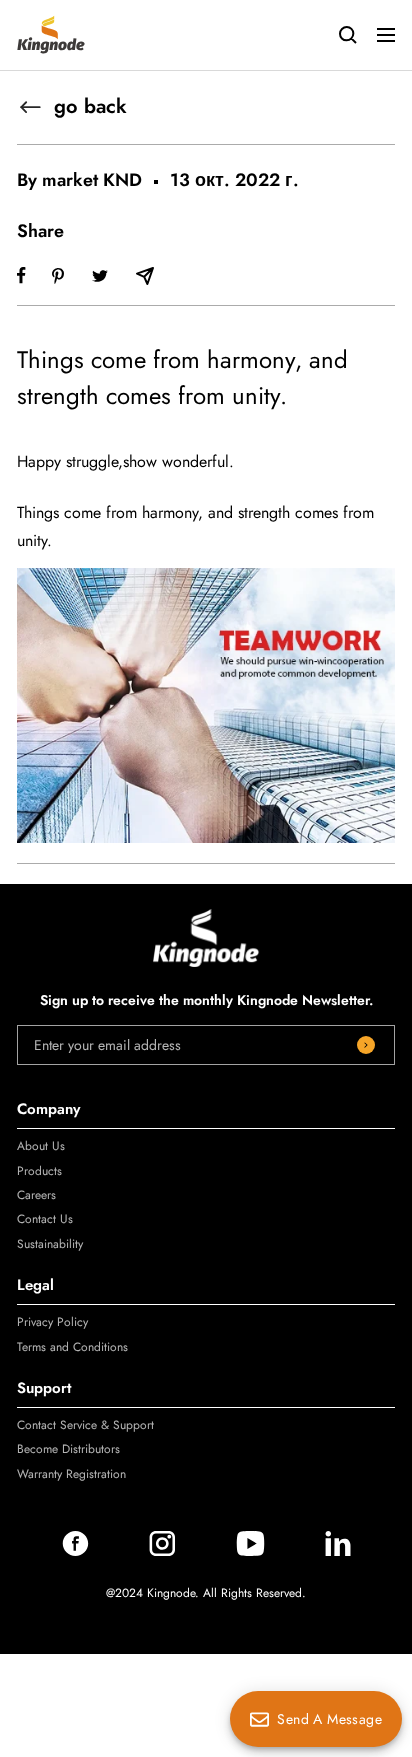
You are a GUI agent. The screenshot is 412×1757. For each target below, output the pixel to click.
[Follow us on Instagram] (162, 1551)
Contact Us (45, 1219)
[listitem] (21, 275)
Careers (36, 1195)
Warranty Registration (71, 1474)
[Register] (366, 1045)
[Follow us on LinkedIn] (338, 1551)
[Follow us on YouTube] (250, 1551)
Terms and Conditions (72, 1347)
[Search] (348, 35)
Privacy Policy (52, 1322)
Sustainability (50, 1244)
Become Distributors (68, 1449)
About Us (41, 1146)
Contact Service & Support (85, 1425)
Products (39, 1171)
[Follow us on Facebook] (75, 1551)
